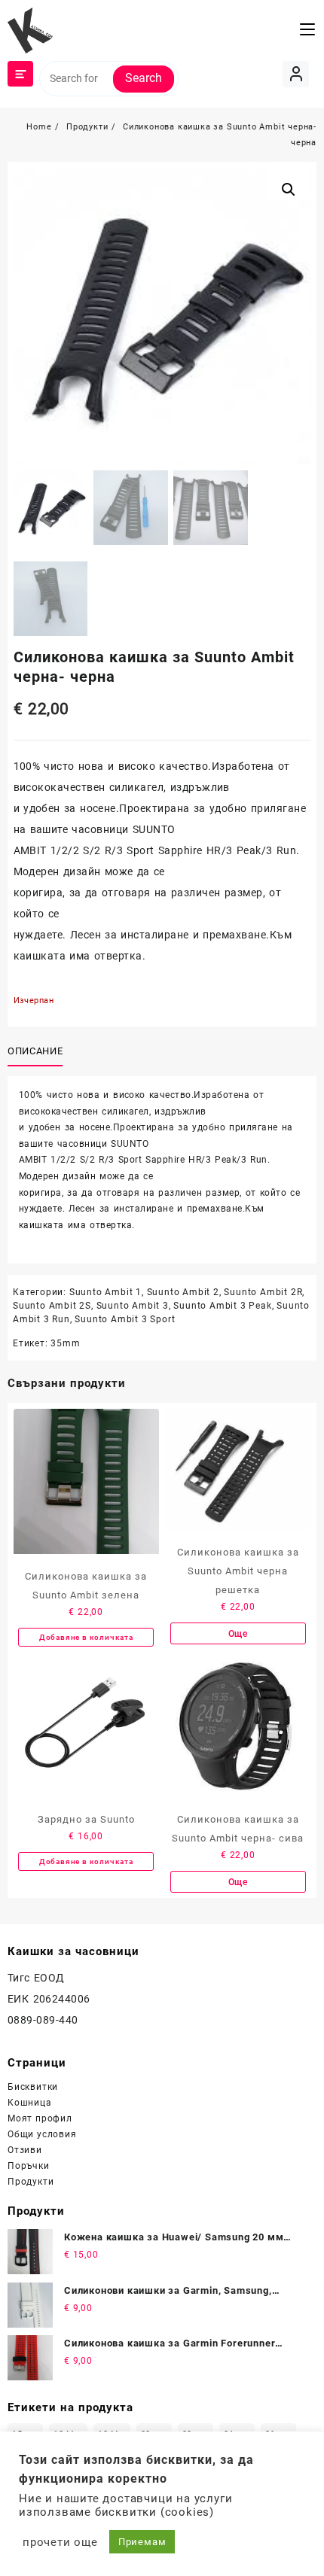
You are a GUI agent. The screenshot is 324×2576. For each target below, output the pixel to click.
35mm (65, 1343)
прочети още (60, 2542)
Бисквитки (33, 2087)
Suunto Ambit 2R (263, 1292)
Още (238, 1634)
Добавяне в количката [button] (86, 1637)
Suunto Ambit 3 (133, 1306)
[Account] (296, 74)
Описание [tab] (35, 1051)
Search (144, 78)
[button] (289, 190)
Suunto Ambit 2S (52, 1306)
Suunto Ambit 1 (105, 1292)
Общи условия (42, 2134)
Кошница (30, 2103)
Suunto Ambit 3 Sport (125, 1319)
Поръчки (29, 2166)
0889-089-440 (43, 2020)
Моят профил (40, 2118)
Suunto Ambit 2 (183, 1292)
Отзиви (25, 2150)
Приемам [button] (142, 2542)
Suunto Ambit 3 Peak (222, 1306)
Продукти (31, 2182)
